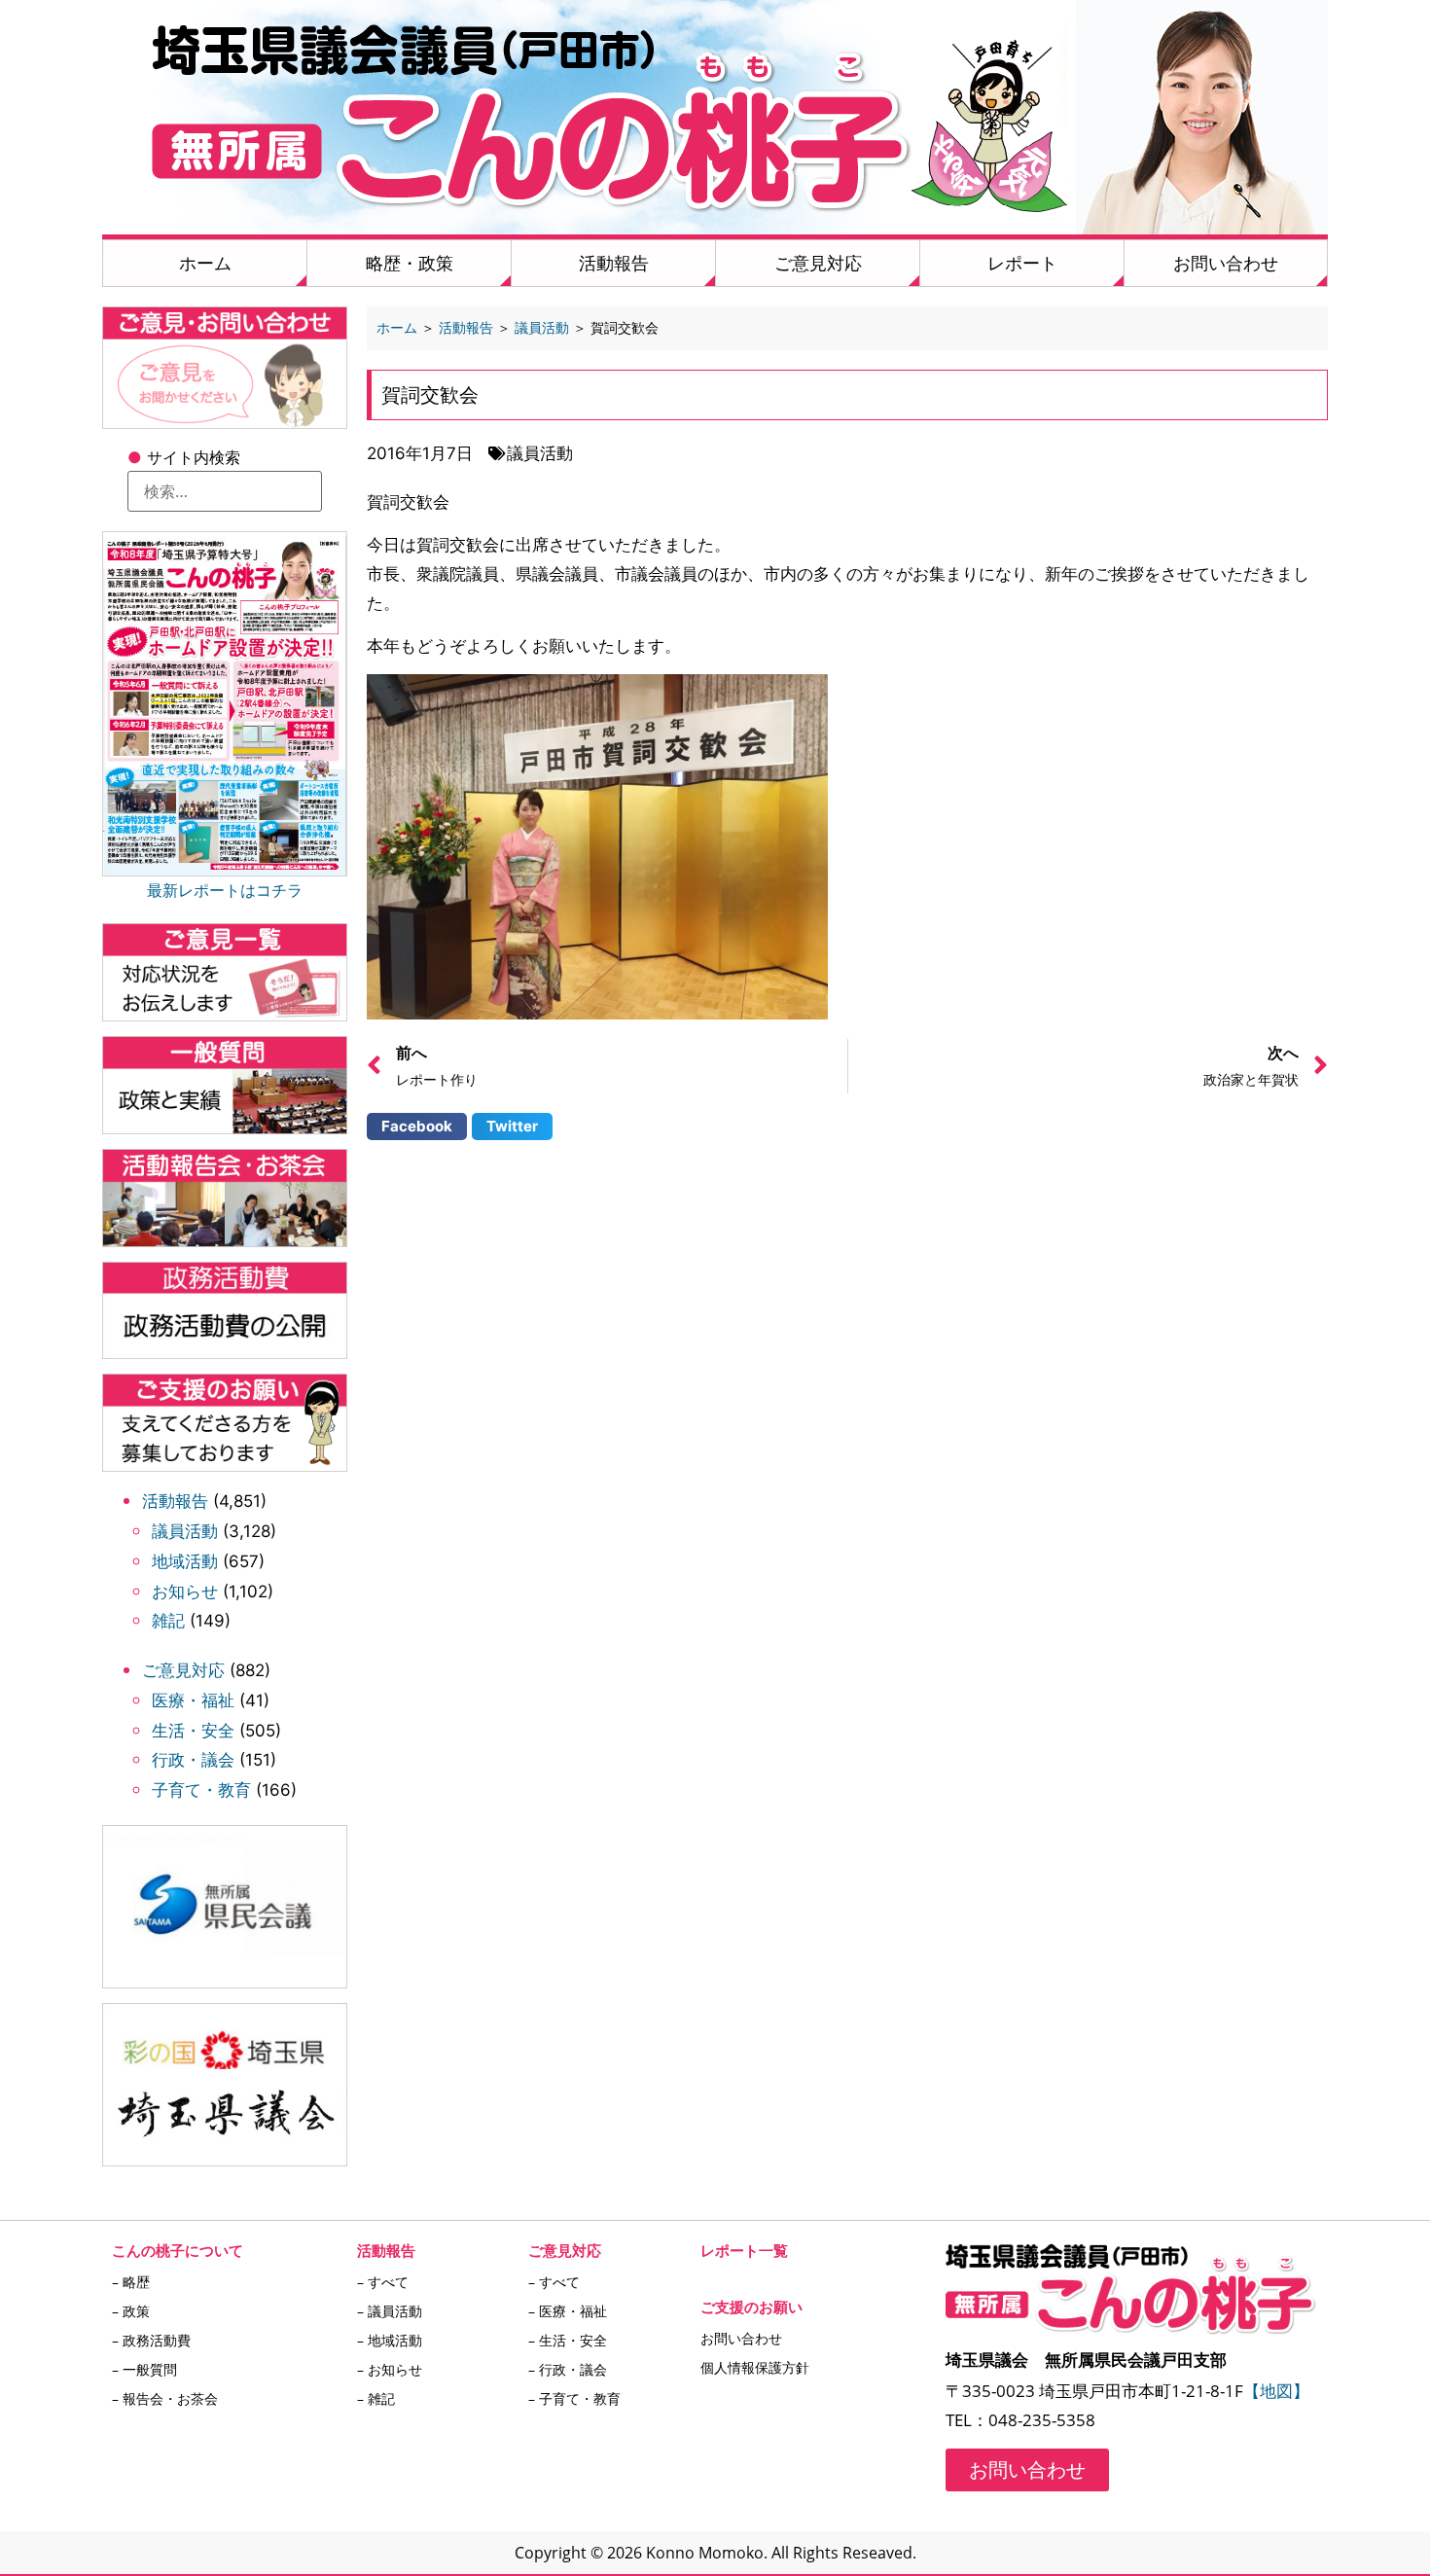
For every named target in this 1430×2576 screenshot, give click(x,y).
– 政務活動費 (151, 2340)
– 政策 (131, 2311)
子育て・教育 (201, 1790)
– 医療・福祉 (568, 2311)
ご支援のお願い (751, 2307)
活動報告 (614, 263)
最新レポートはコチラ (225, 890)
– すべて (383, 2282)
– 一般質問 (144, 2369)
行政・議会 (193, 1760)
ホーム (205, 263)
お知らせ (185, 1592)
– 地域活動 (390, 2340)
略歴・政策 (410, 263)
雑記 (168, 1621)
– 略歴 (131, 2282)
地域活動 (185, 1561)
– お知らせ (390, 2369)
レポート (1022, 263)
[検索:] (225, 491)
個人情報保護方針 (755, 2367)
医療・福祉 (193, 1700)
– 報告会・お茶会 (165, 2398)
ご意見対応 (818, 263)
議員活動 (185, 1531)
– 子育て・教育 (574, 2398)
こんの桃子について (178, 2250)
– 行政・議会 (568, 2369)
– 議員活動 (390, 2311)
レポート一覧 (744, 2250)
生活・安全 (193, 1731)
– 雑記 (376, 2398)
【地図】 (1276, 2391)
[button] (417, 1127)
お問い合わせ (1226, 263)
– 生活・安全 (568, 2340)
